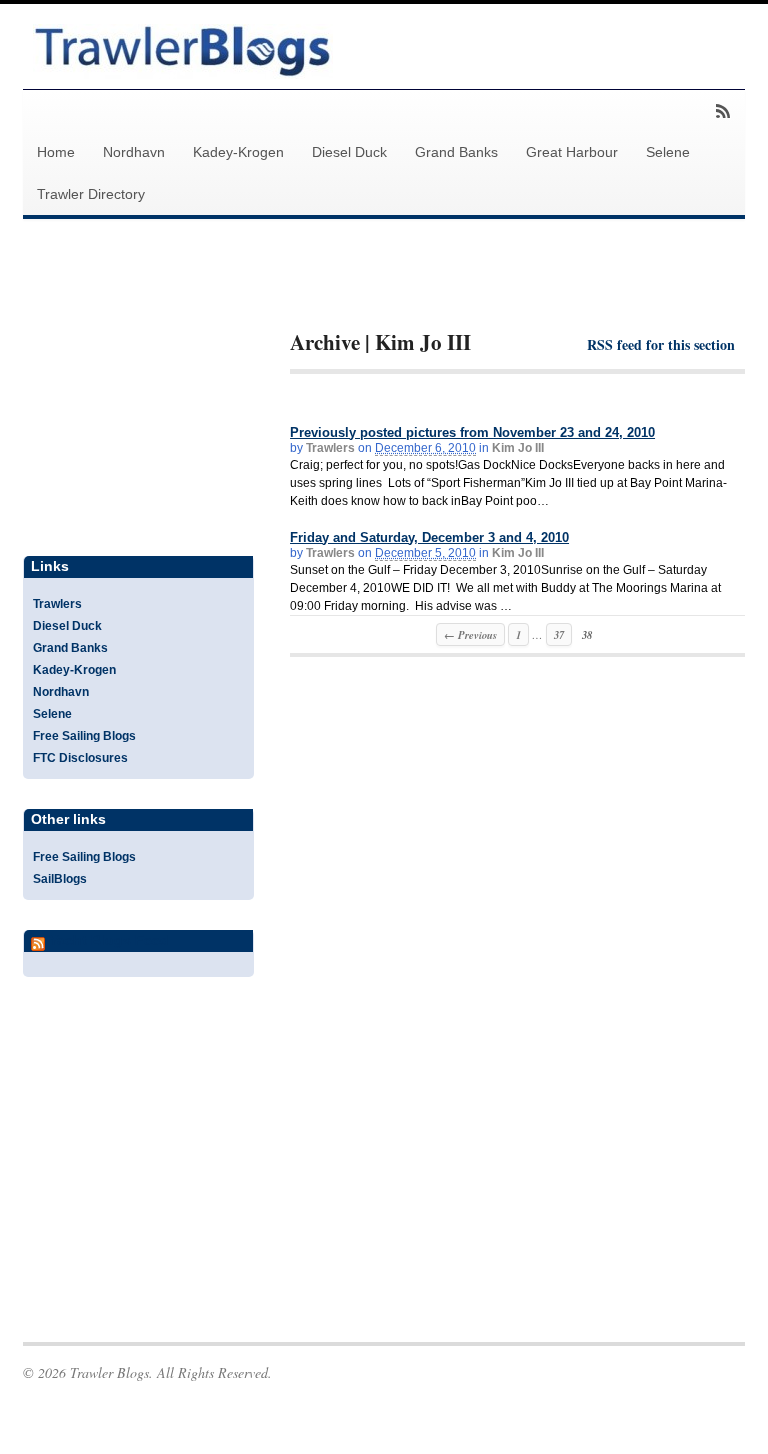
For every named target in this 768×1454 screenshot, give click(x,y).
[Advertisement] (524, 291)
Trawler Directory (91, 194)
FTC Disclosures (80, 758)
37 (559, 634)
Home (56, 152)
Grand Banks (456, 152)
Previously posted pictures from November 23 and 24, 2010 (472, 432)
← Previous (470, 634)
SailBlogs (60, 879)
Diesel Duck (349, 152)
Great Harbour (572, 152)
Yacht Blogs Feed (109, 940)
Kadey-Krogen (238, 152)
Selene (668, 152)
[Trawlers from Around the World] (183, 68)
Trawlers (330, 448)
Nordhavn (134, 152)
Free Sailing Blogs (84, 736)
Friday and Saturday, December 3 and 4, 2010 (429, 537)
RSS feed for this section (661, 344)
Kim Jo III (518, 448)
